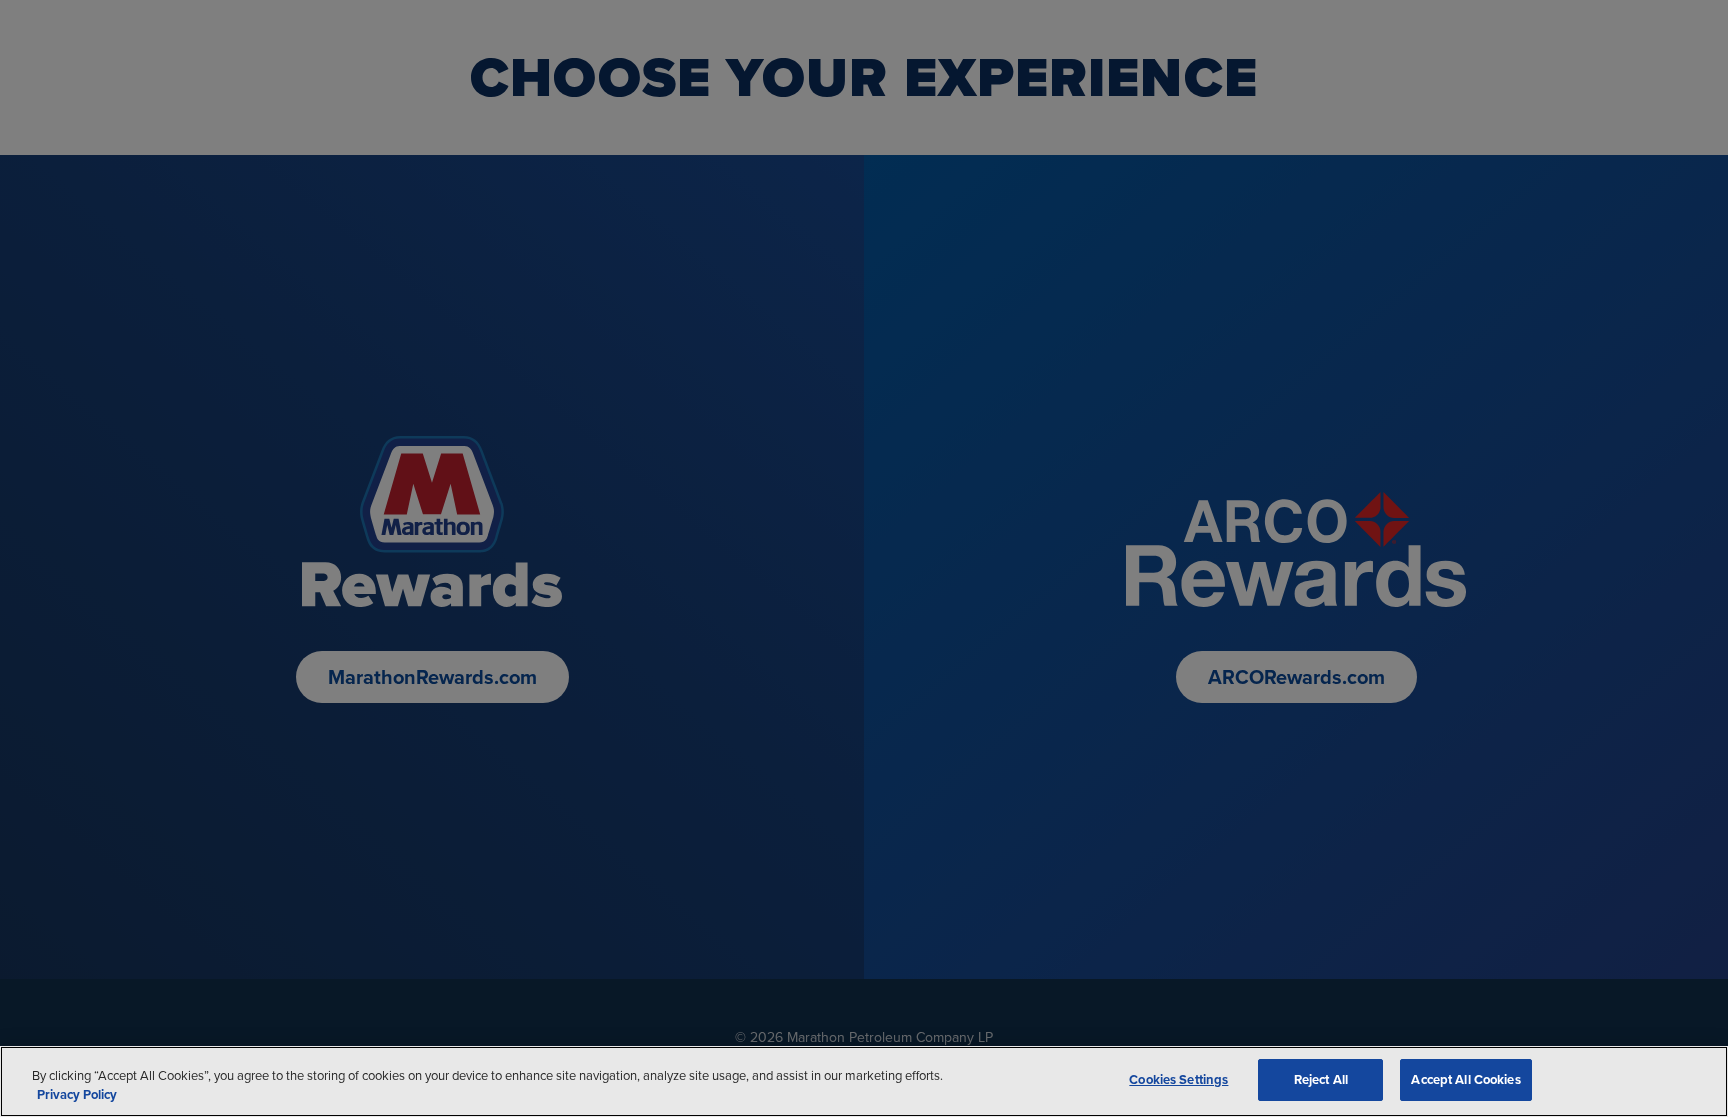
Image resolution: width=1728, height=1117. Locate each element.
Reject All (1321, 1079)
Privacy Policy (77, 1095)
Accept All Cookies (1465, 1079)
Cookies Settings (1178, 1079)
